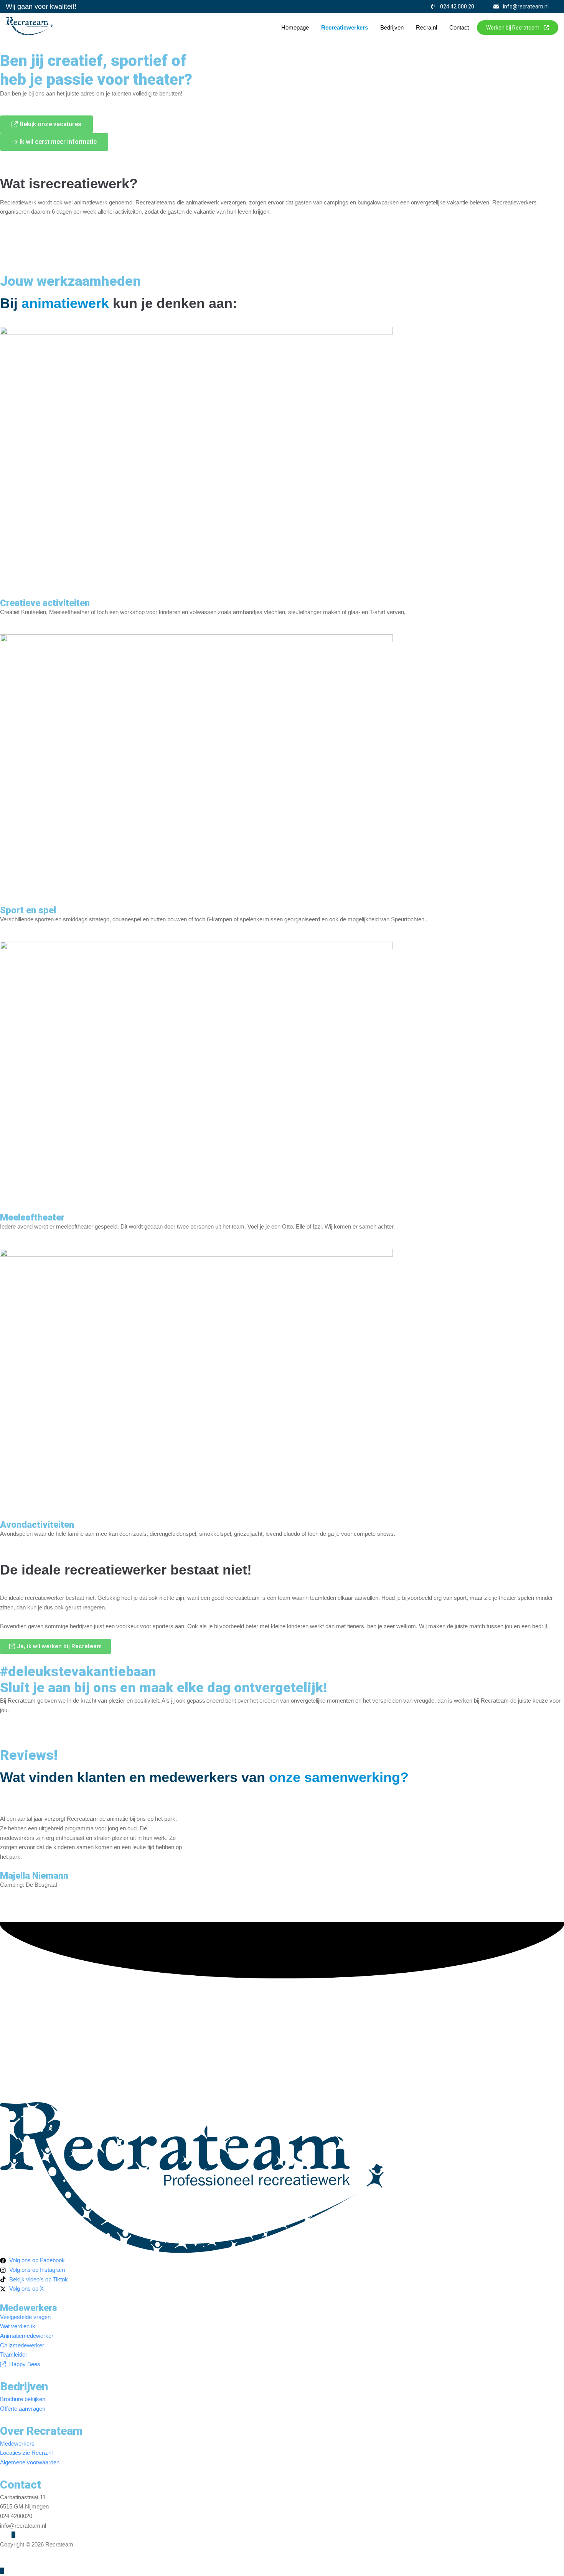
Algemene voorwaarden (30, 2554)
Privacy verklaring (87, 2554)
